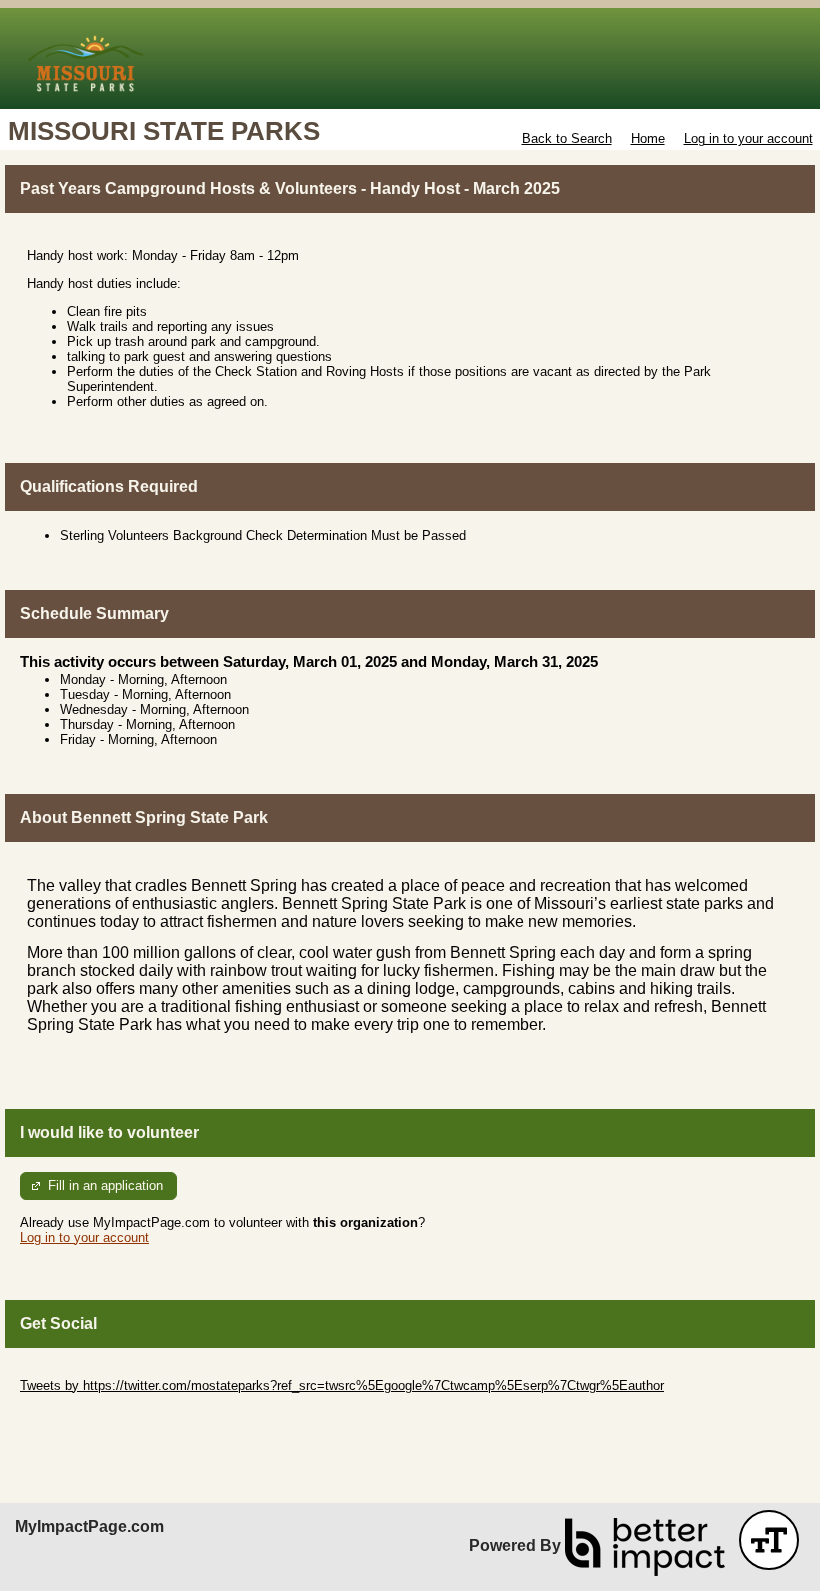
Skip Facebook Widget (85, 1415)
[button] (769, 1540)
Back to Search (567, 138)
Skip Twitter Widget (76, 1370)
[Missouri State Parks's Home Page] (410, 58)
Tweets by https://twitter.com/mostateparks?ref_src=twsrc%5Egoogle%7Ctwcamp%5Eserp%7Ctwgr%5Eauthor (342, 1385)
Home (648, 138)
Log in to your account (748, 138)
